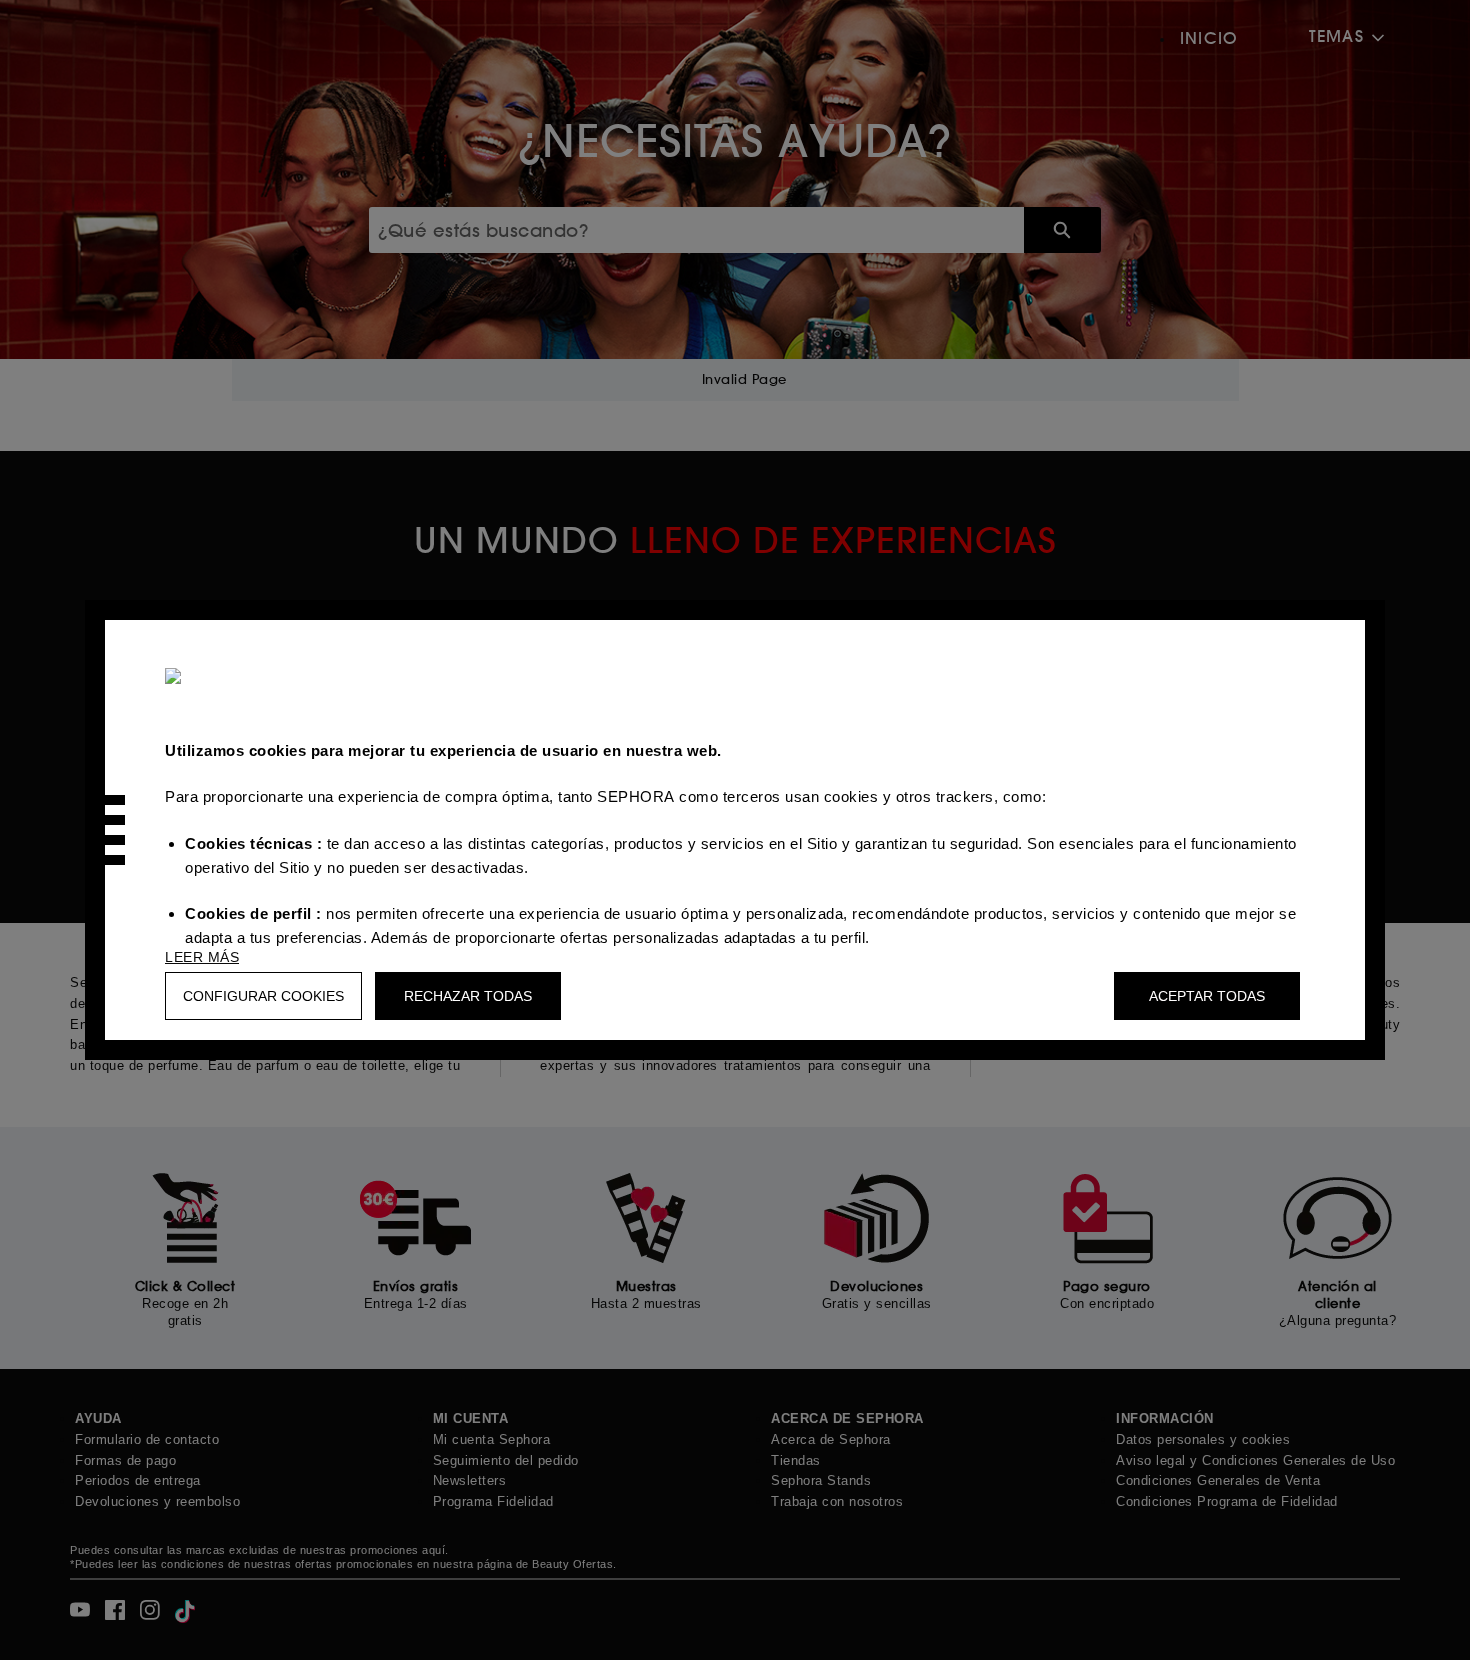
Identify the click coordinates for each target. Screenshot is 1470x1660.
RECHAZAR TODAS (468, 996)
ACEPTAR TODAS (1207, 996)
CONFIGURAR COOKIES (263, 996)
